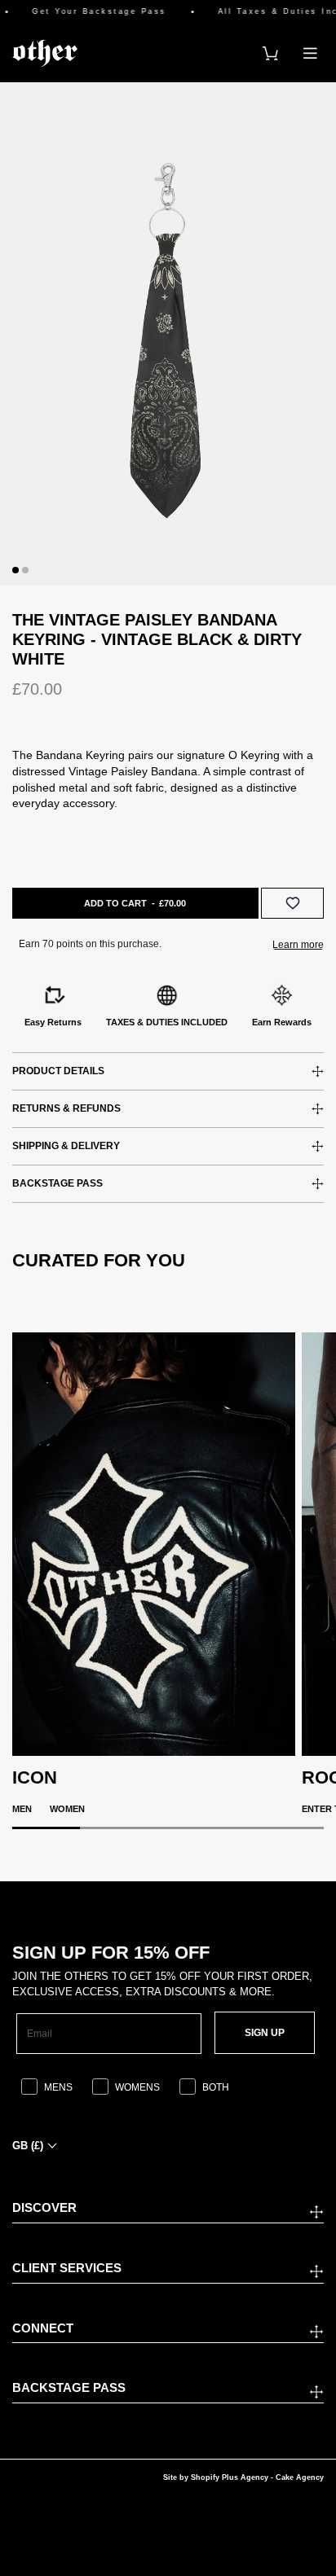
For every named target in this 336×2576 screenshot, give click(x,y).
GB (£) (28, 2146)
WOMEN (67, 1809)
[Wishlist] (292, 903)
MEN (22, 1809)
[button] (15, 570)
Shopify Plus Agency (230, 2477)
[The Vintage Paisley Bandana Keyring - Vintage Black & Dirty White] (168, 334)
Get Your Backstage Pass (88, 12)
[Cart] (270, 53)
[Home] (45, 53)
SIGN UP (265, 2033)
